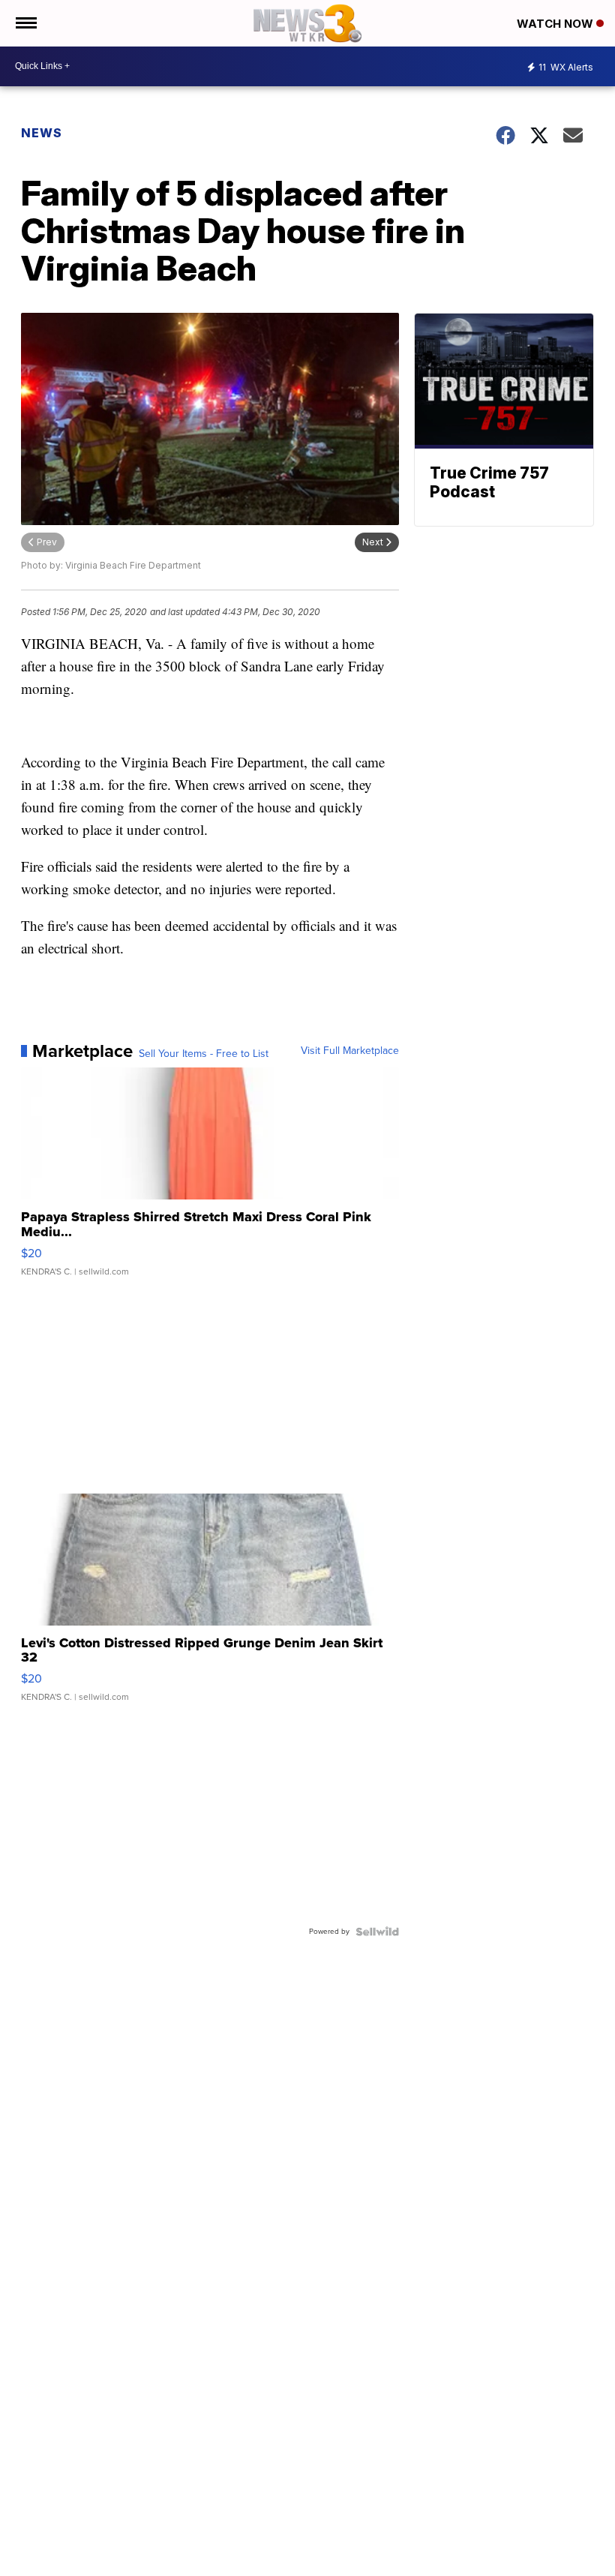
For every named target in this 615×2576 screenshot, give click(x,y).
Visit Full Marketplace (350, 1051)
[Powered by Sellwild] (377, 1932)
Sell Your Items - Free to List (204, 1054)
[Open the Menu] (25, 23)
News (42, 133)
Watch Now (556, 24)
